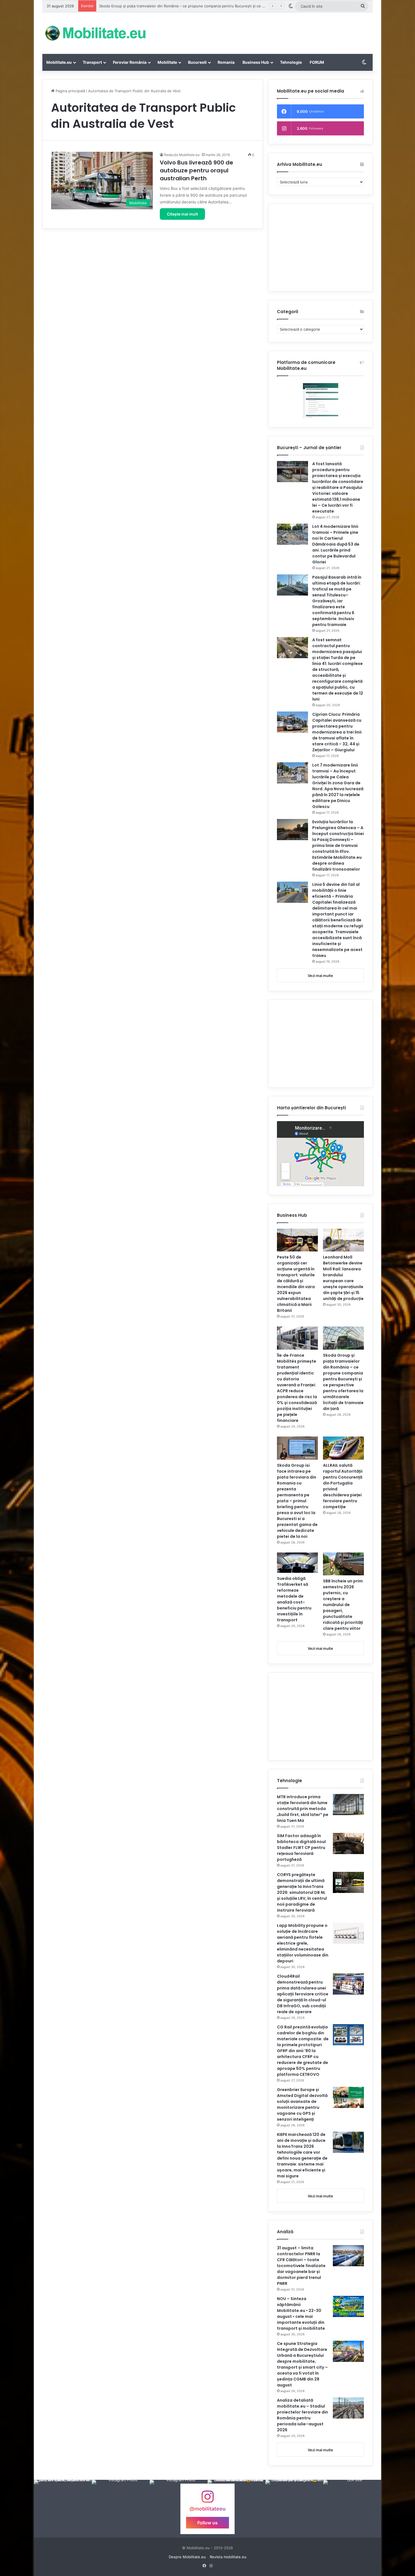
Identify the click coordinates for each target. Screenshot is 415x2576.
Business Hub (256, 62)
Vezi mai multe (320, 976)
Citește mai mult (182, 214)
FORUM (317, 62)
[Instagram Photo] (63, 2509)
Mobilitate (167, 62)
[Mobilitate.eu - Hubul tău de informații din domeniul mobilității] (95, 33)
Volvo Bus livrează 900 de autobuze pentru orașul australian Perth (196, 170)
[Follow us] (207, 2499)
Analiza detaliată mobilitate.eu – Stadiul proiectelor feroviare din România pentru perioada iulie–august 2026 (302, 2415)
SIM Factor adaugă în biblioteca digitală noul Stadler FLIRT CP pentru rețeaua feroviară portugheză (301, 1848)
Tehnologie (291, 62)
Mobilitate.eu (59, 62)
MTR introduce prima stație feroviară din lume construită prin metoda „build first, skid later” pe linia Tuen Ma (303, 1809)
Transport (92, 62)
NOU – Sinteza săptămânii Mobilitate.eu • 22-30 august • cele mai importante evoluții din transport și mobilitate (301, 2313)
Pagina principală (70, 91)
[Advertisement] (264, 31)
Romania (226, 62)
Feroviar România (130, 62)
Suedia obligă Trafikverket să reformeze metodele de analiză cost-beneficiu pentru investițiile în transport (294, 1599)
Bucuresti (197, 62)
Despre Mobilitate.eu (187, 2557)
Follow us (207, 2522)
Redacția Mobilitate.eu (182, 155)
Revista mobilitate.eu (228, 2557)
